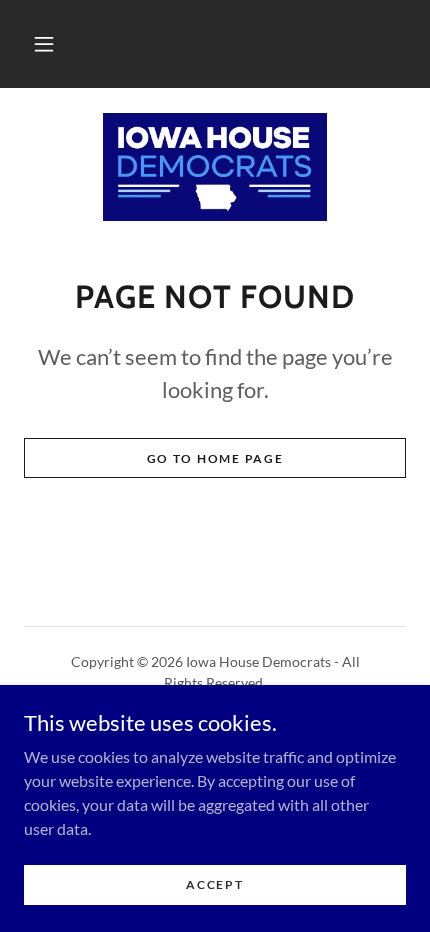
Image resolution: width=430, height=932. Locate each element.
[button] (44, 44)
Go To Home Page (215, 458)
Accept (214, 884)
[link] (215, 167)
